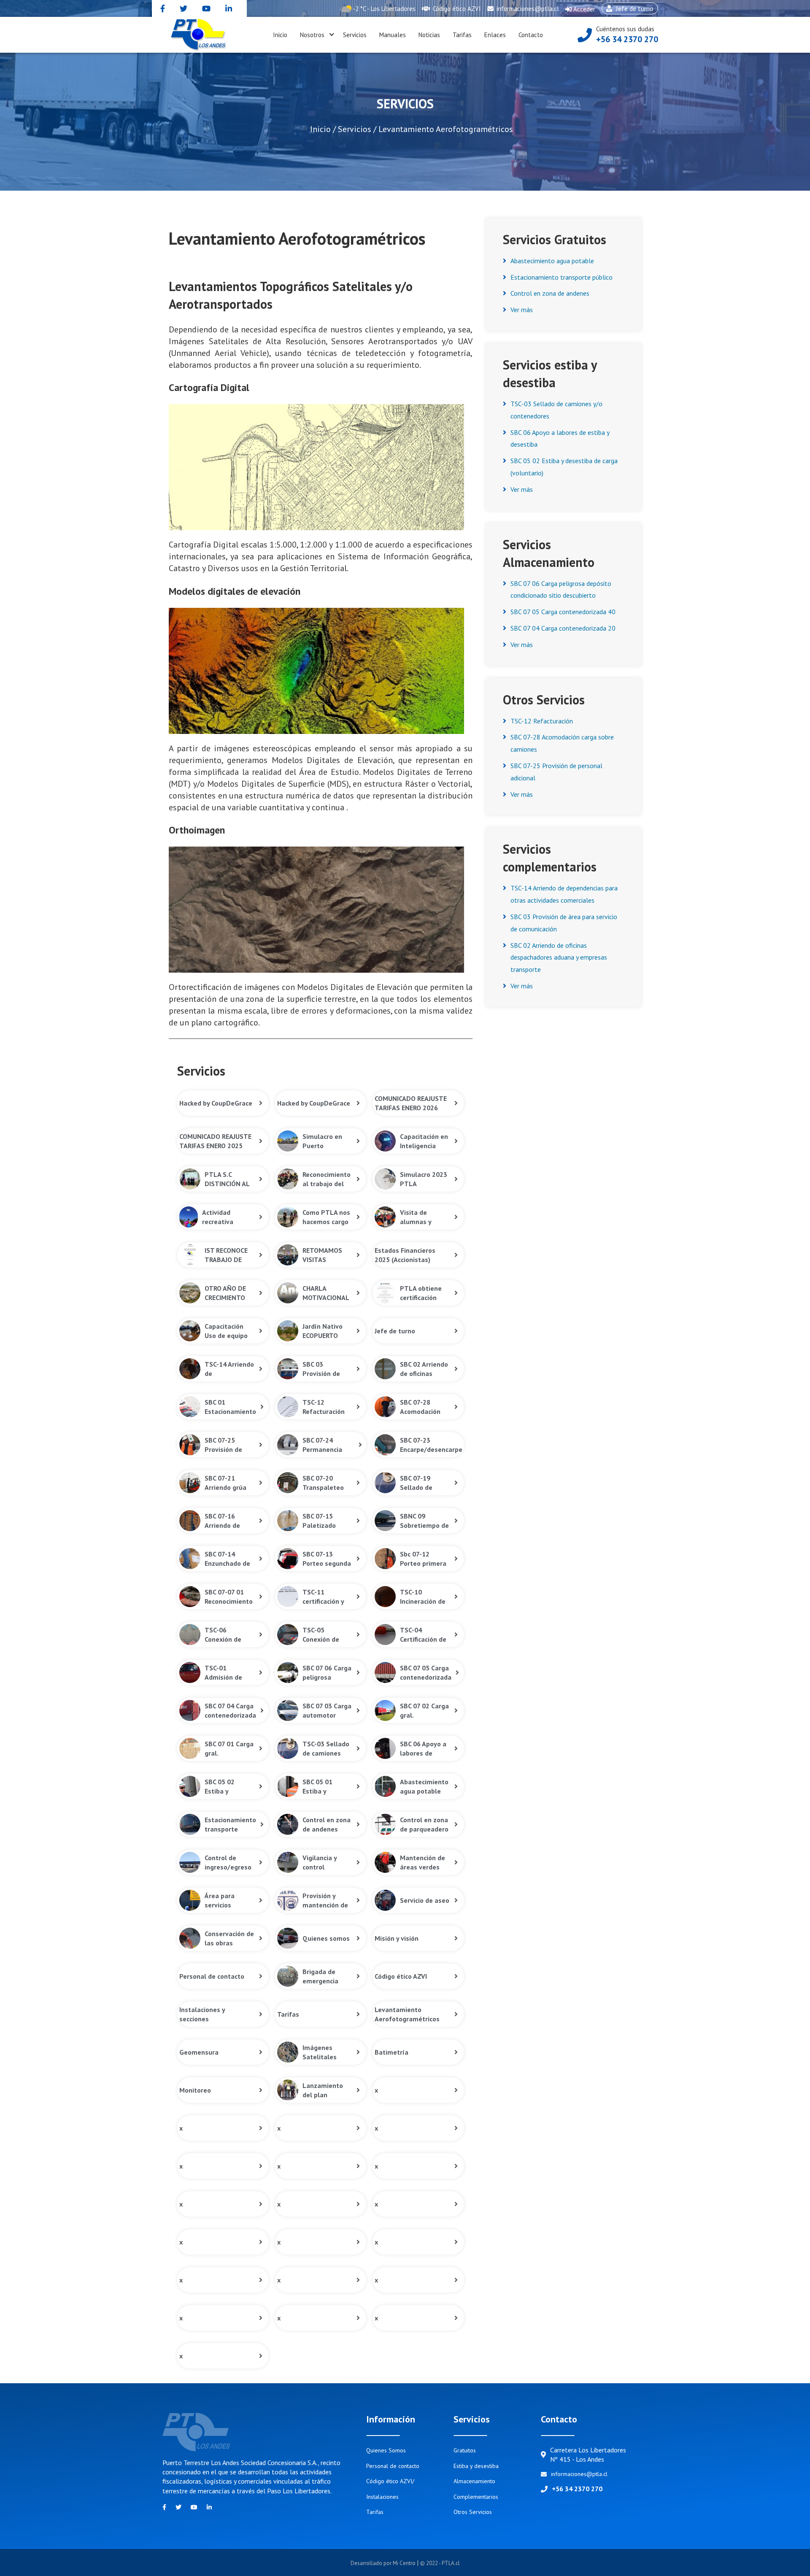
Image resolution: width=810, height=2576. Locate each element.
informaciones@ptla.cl (527, 9)
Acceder (580, 11)
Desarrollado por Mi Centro (384, 2563)
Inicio (280, 35)
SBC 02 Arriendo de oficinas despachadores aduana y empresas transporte (559, 958)
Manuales (393, 35)
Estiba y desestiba (476, 2466)
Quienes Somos (386, 2450)
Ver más (522, 310)
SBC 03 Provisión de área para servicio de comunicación (564, 923)
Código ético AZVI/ (390, 2481)
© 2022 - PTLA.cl (440, 2563)
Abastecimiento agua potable (552, 261)
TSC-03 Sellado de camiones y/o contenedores (556, 410)
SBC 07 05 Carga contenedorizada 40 (563, 612)
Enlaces (495, 35)
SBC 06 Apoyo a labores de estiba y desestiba (560, 438)
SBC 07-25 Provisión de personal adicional (556, 772)
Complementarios (476, 2497)
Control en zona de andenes (550, 293)
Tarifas (462, 35)
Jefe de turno (628, 9)
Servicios (355, 35)
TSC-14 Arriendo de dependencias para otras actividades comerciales (564, 894)
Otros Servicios (473, 2512)
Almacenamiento (474, 2481)
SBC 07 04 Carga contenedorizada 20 (563, 628)
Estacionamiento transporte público (562, 277)
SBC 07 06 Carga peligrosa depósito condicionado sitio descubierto (561, 589)
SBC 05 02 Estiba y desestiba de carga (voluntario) (564, 467)
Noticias (429, 35)
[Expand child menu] (332, 35)
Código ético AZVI (456, 9)
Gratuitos (465, 2450)
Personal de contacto (393, 2466)
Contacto (531, 35)
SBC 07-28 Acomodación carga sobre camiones (562, 743)
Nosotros (312, 35)
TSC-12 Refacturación (542, 721)
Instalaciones (382, 2497)
